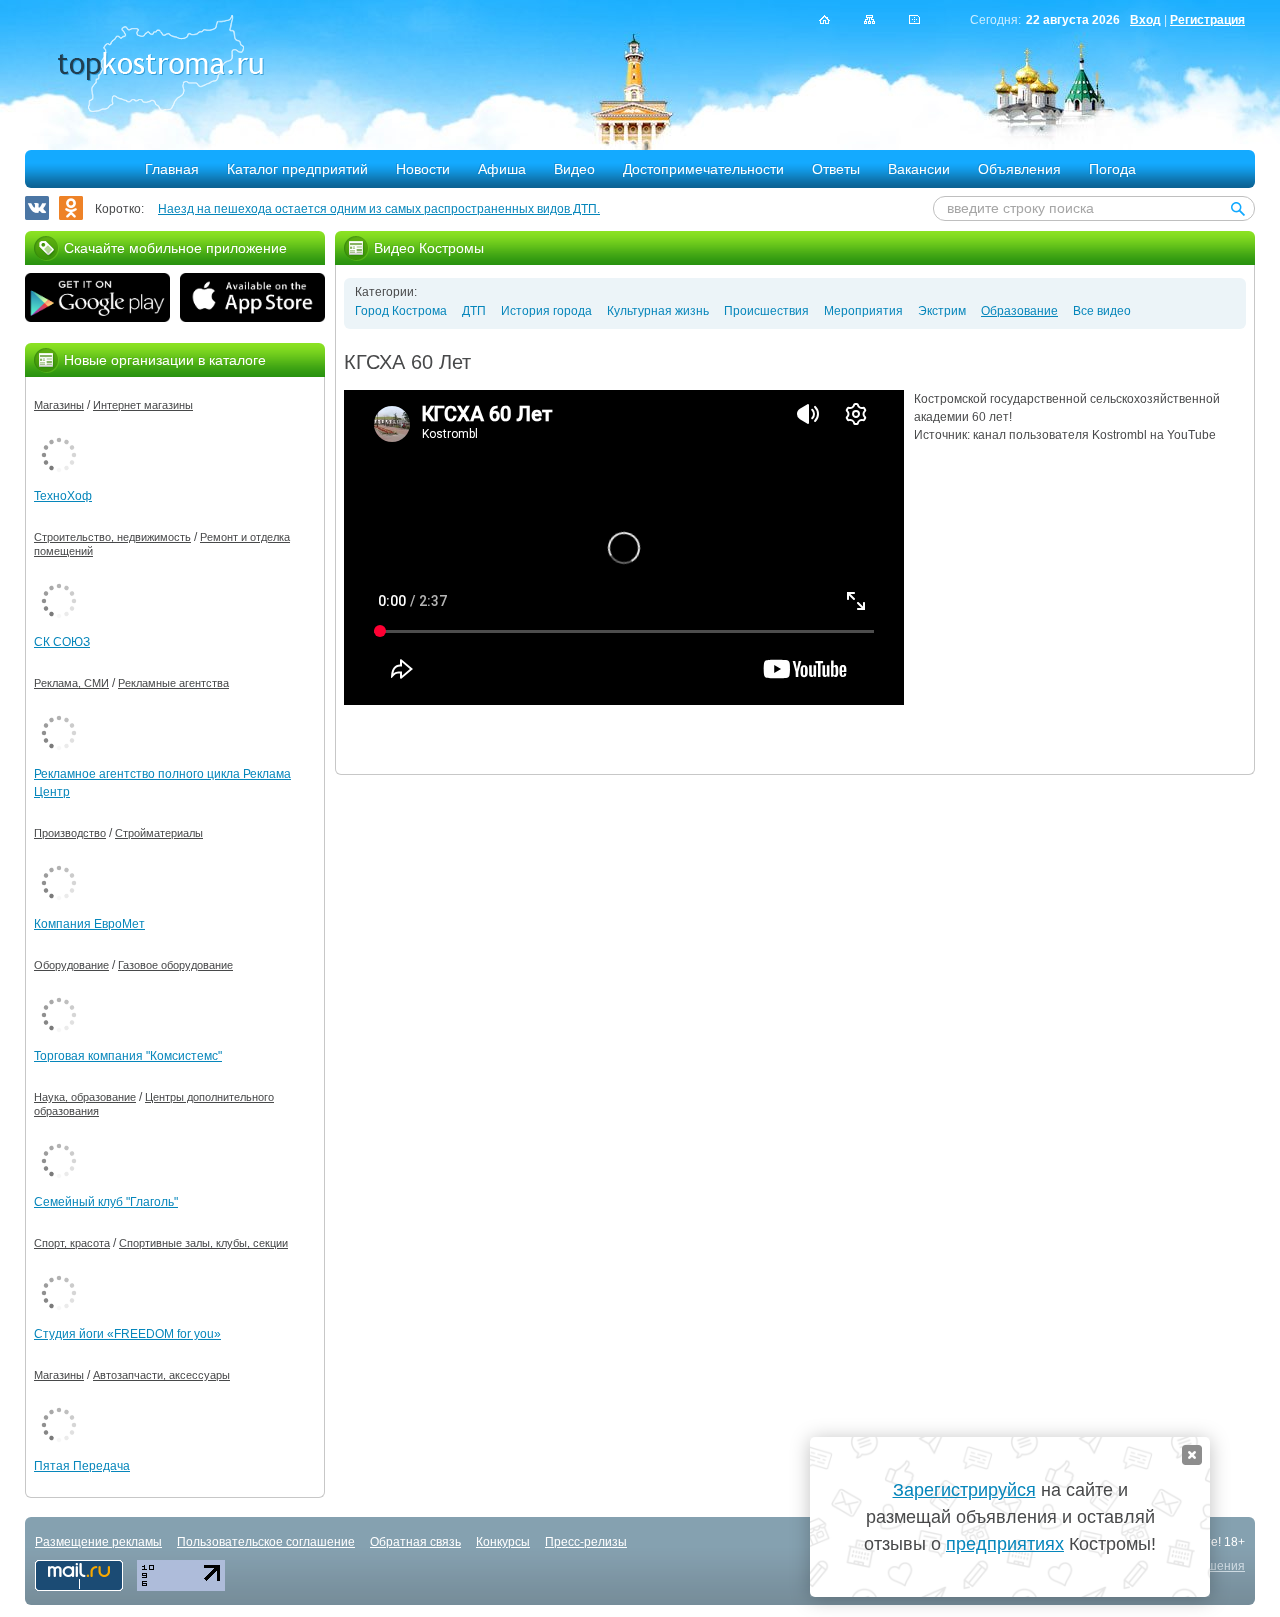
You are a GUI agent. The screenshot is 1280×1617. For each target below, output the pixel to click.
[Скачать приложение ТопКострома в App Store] (252, 300)
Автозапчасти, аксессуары (161, 1375)
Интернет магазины (143, 405)
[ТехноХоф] (59, 434)
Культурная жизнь (658, 311)
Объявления (1019, 169)
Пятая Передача (82, 1466)
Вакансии (919, 169)
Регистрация (1207, 20)
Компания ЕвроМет (89, 924)
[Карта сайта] (869, 19)
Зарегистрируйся (964, 1490)
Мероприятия (863, 311)
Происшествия (766, 311)
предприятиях (1005, 1544)
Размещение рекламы (98, 1542)
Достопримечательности (703, 169)
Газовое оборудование (175, 965)
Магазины (59, 405)
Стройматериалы (159, 833)
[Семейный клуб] (59, 1140)
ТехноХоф (63, 496)
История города (546, 311)
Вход (1145, 20)
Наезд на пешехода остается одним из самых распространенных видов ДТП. (379, 209)
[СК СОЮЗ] (59, 580)
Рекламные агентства (173, 683)
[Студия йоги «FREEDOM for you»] (59, 1272)
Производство (70, 833)
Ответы (836, 169)
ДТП (474, 311)
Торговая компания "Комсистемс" (128, 1056)
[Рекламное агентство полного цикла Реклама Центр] (59, 712)
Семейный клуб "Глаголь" (106, 1202)
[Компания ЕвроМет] (59, 862)
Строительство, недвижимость (112, 537)
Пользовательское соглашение (266, 1542)
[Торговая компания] (59, 994)
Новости (423, 169)
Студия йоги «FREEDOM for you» (127, 1334)
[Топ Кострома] (160, 66)
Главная (172, 169)
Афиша (502, 169)
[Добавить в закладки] (914, 19)
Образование (1019, 311)
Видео (574, 169)
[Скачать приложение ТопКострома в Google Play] (97, 300)
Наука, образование (85, 1097)
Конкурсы (503, 1542)
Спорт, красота (72, 1243)
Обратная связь (415, 1542)
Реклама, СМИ (71, 683)
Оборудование (71, 965)
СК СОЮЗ (62, 642)
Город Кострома (401, 311)
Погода (1112, 169)
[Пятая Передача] (59, 1404)
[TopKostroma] (824, 19)
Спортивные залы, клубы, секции (203, 1243)
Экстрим (942, 311)
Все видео (1102, 311)
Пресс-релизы (586, 1542)
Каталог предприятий (297, 169)
